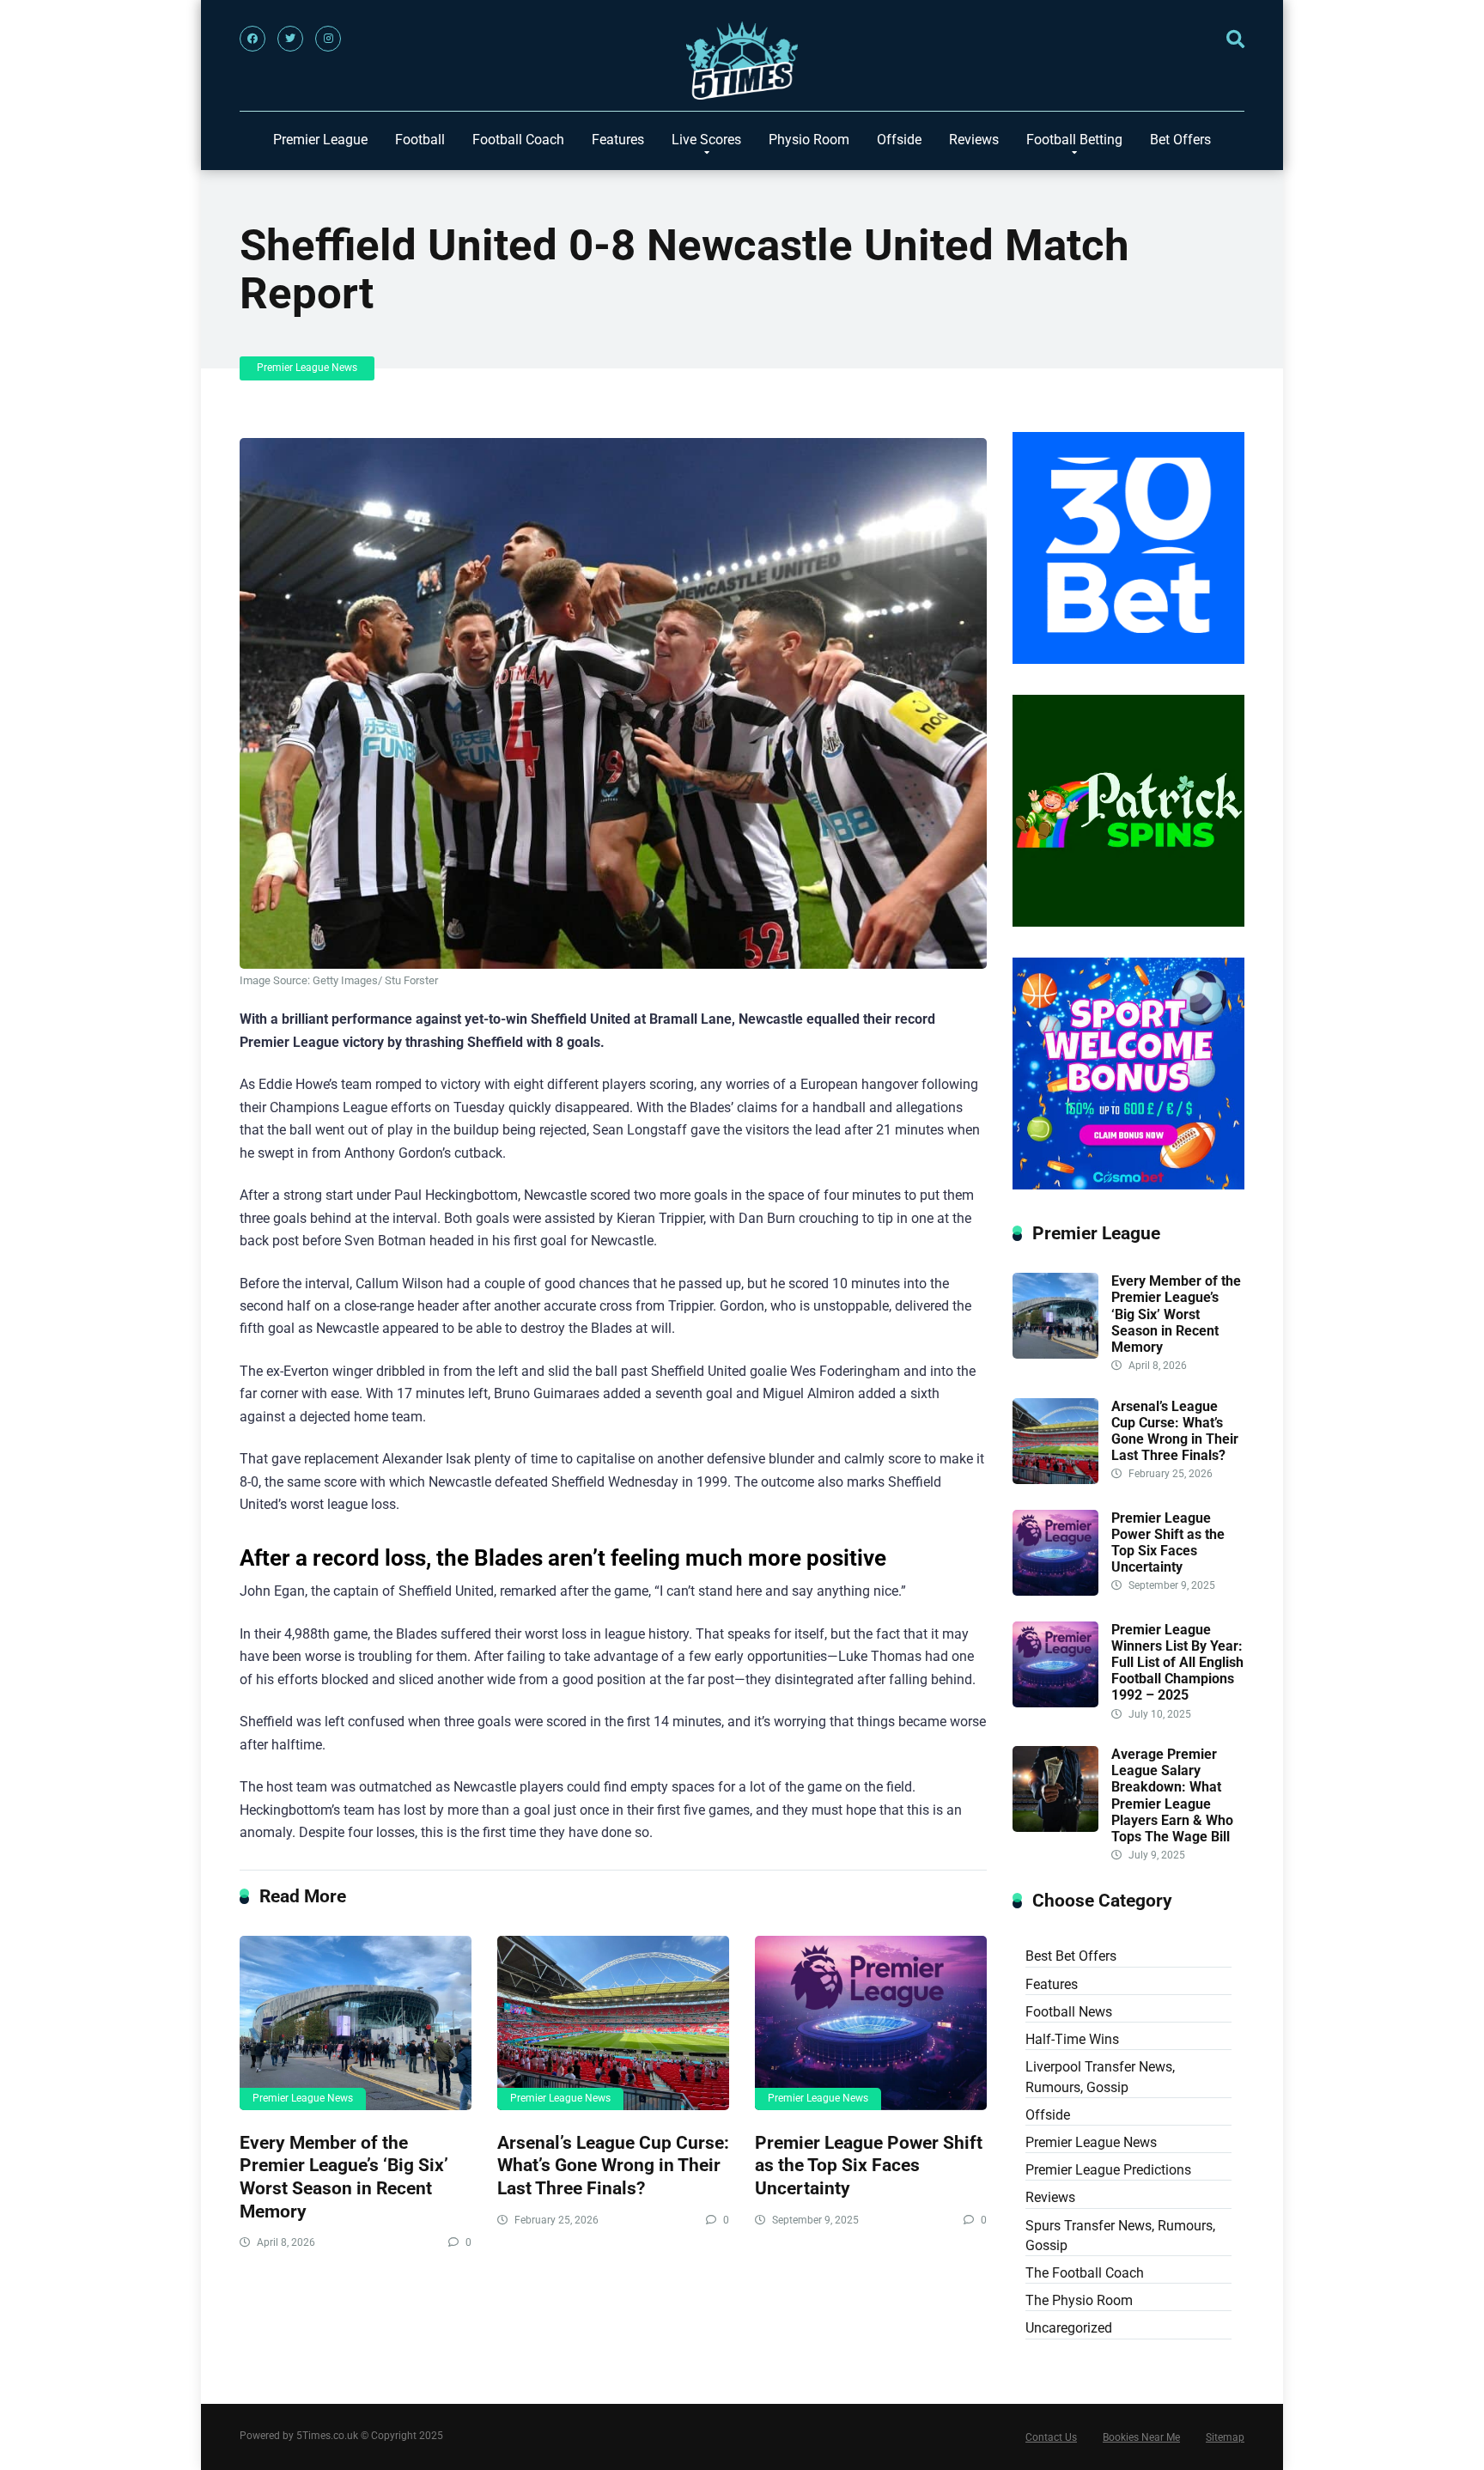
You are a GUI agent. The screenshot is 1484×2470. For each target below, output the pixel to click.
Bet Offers (1180, 140)
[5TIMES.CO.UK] (742, 65)
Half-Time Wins (1072, 2039)
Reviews (974, 140)
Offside (899, 140)
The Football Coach (1085, 2273)
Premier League (320, 140)
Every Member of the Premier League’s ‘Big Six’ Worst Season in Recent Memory (344, 2177)
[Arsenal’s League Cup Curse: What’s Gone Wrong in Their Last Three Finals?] (613, 2023)
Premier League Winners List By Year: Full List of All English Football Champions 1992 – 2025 (1177, 1663)
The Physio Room (1079, 2300)
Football (420, 140)
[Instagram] (328, 39)
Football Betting (1074, 140)
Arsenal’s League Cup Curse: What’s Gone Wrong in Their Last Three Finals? (613, 2165)
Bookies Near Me (1141, 2437)
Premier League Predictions (1108, 2170)
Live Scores (706, 140)
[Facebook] (252, 39)
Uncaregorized (1069, 2328)
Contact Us (1051, 2437)
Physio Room (809, 140)
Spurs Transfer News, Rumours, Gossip (1120, 2236)
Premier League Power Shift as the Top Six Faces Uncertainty (869, 2165)
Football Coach (518, 140)
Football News (1069, 2012)
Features (618, 140)
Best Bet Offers (1071, 1956)
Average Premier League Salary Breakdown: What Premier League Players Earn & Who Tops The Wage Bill (1172, 1795)
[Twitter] (290, 39)
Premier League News (307, 368)
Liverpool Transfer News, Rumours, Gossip (1100, 2077)
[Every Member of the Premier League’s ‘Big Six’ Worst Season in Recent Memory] (356, 2023)
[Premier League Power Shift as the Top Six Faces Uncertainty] (871, 2023)
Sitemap (1225, 2437)
